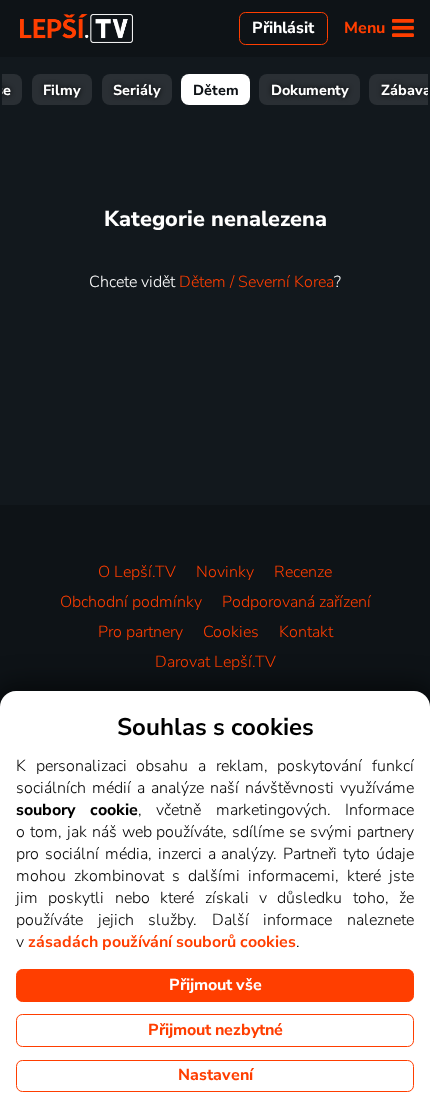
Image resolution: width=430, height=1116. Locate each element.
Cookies (231, 632)
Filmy (62, 90)
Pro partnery (140, 632)
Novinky (225, 572)
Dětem (216, 90)
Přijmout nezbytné (215, 1030)
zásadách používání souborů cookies (162, 942)
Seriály (137, 90)
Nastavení (215, 1075)
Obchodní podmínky (131, 602)
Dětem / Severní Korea (256, 282)
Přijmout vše (215, 985)
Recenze (303, 572)
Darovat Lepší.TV (215, 662)
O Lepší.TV (137, 572)
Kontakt (306, 632)
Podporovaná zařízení (296, 602)
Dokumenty (310, 90)
